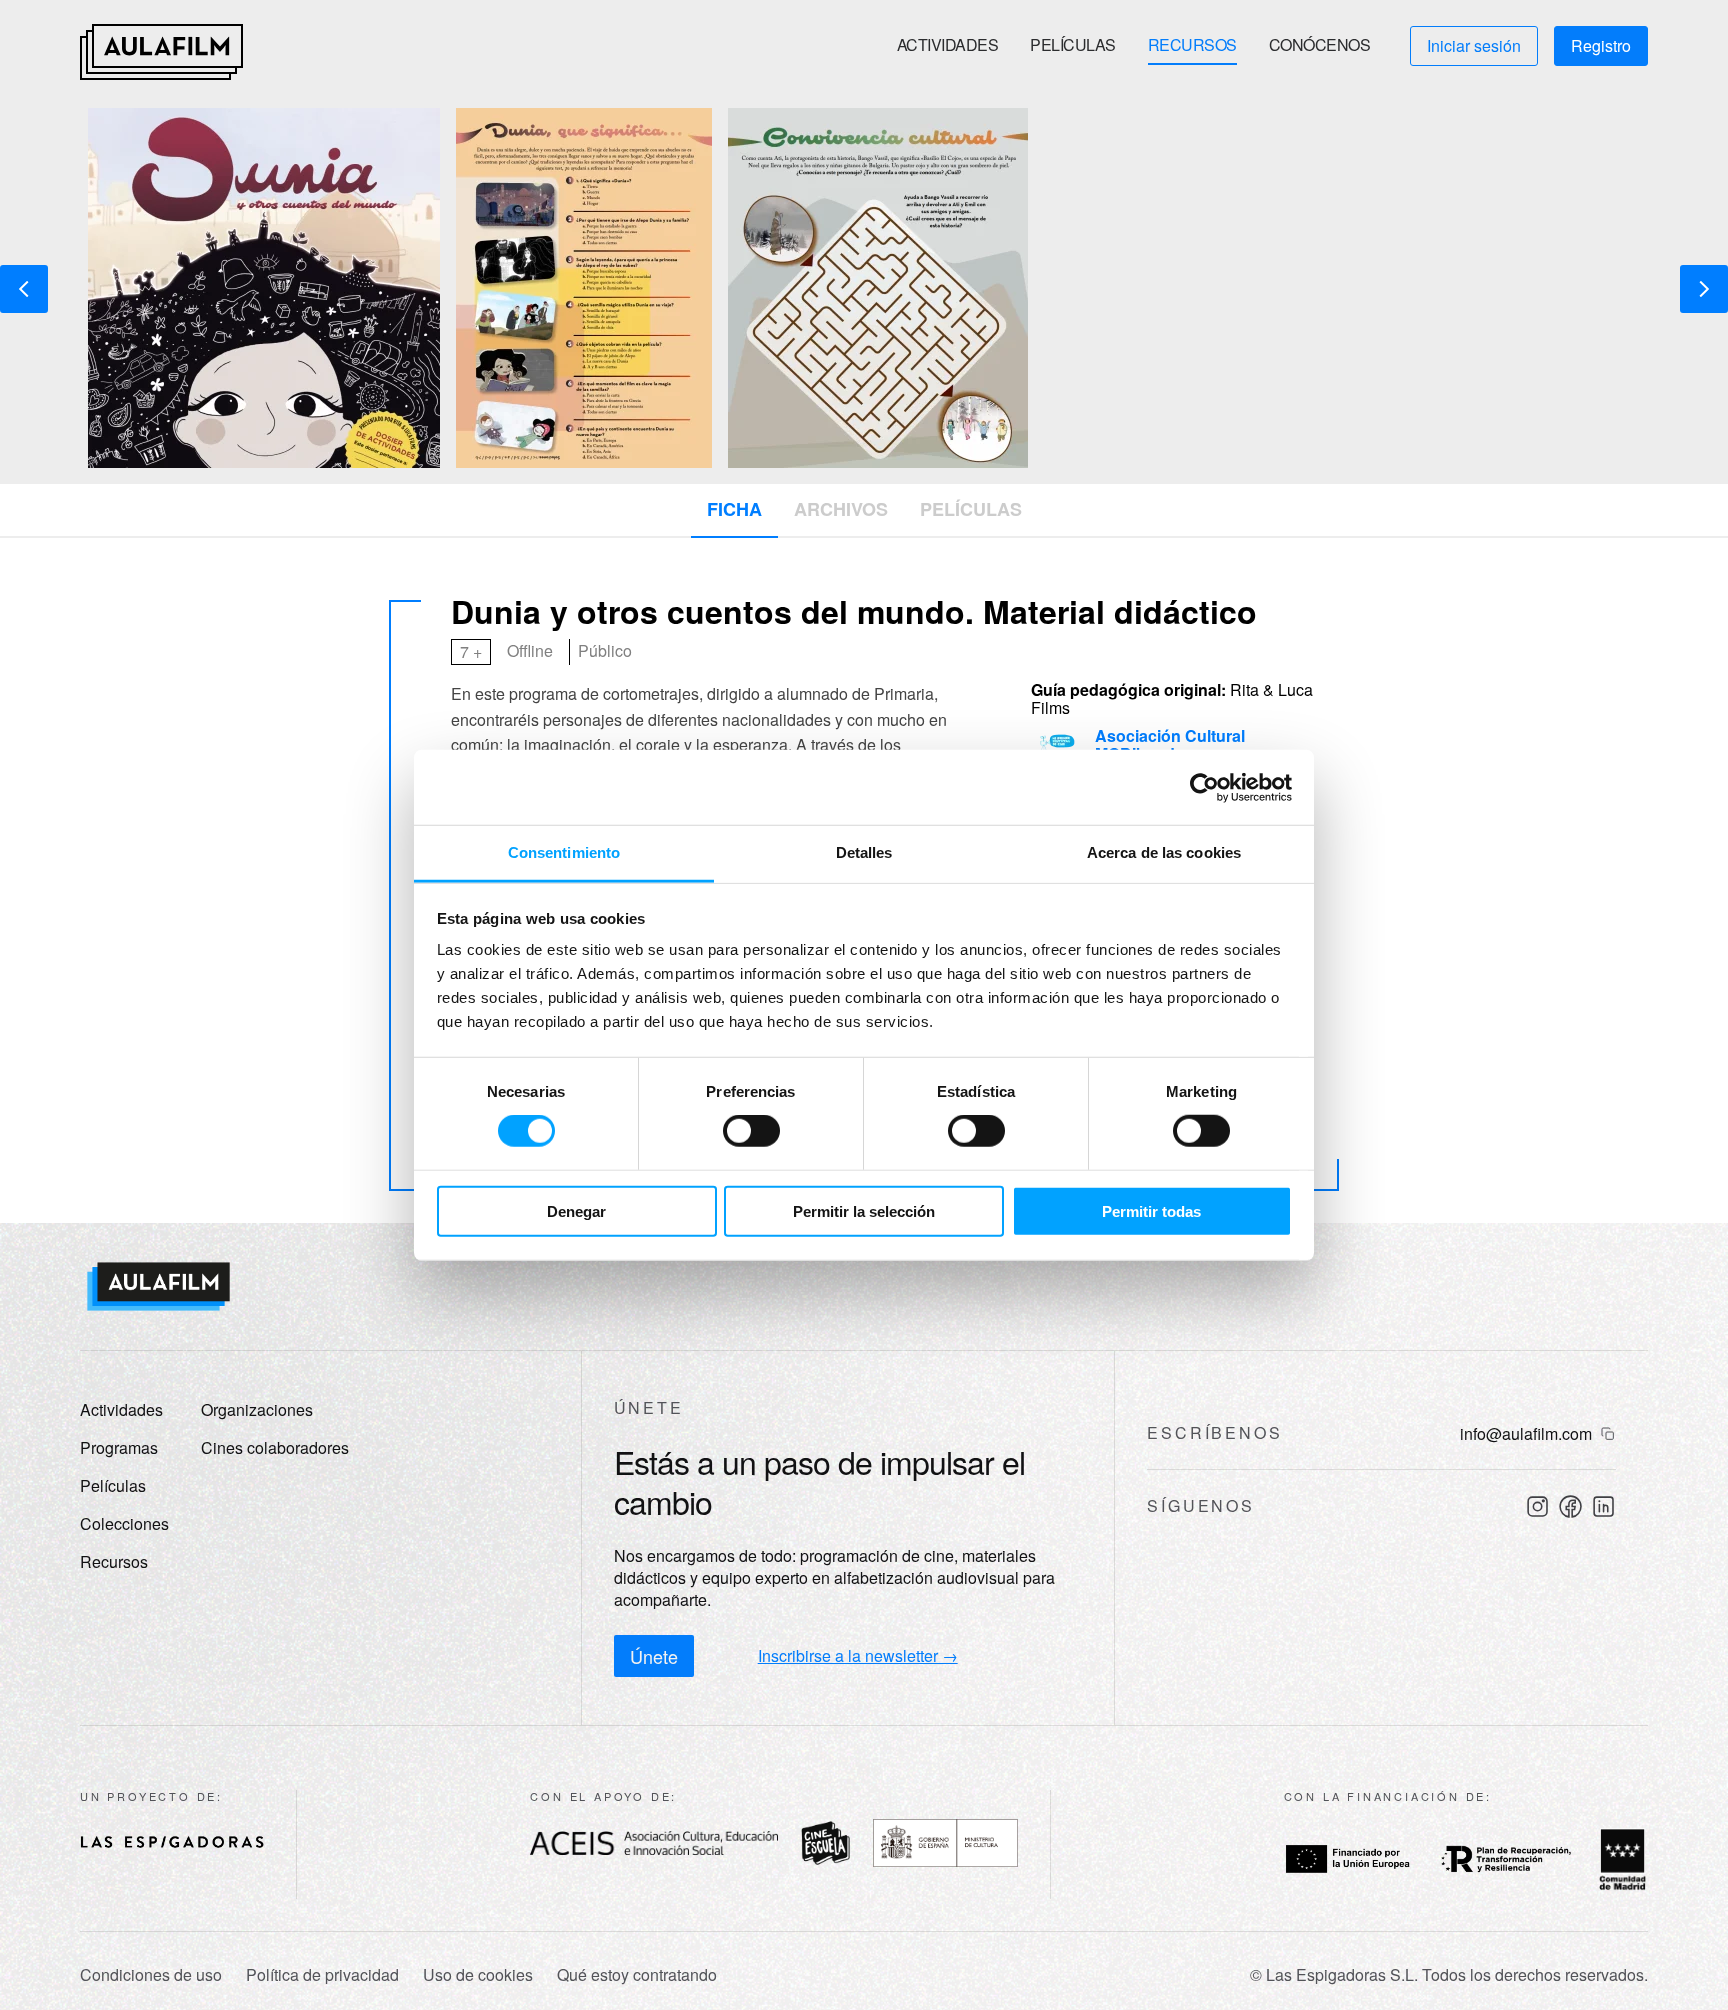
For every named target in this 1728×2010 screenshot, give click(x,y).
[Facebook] (1570, 1506)
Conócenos (1320, 44)
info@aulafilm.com (1526, 1434)
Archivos (841, 509)
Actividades (948, 44)
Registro (1601, 45)
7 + (471, 651)
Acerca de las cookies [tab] (1164, 852)
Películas (1073, 44)
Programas (119, 1447)
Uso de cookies (478, 1975)
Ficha (734, 509)
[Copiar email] (1608, 1434)
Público (605, 650)
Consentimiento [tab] (564, 852)
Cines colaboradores (275, 1447)
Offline (530, 650)
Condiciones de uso (151, 1975)
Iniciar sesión (1474, 45)
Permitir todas (1151, 1211)
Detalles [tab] (864, 852)
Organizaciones (257, 1409)
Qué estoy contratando (637, 1975)
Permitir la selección (864, 1211)
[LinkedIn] (1603, 1506)
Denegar (576, 1211)
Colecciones (124, 1523)
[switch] (751, 1131)
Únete (654, 1656)
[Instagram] (1537, 1506)
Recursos (1192, 44)
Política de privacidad (322, 1975)
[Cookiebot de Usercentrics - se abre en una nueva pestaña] (1204, 787)
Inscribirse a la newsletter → (858, 1656)
